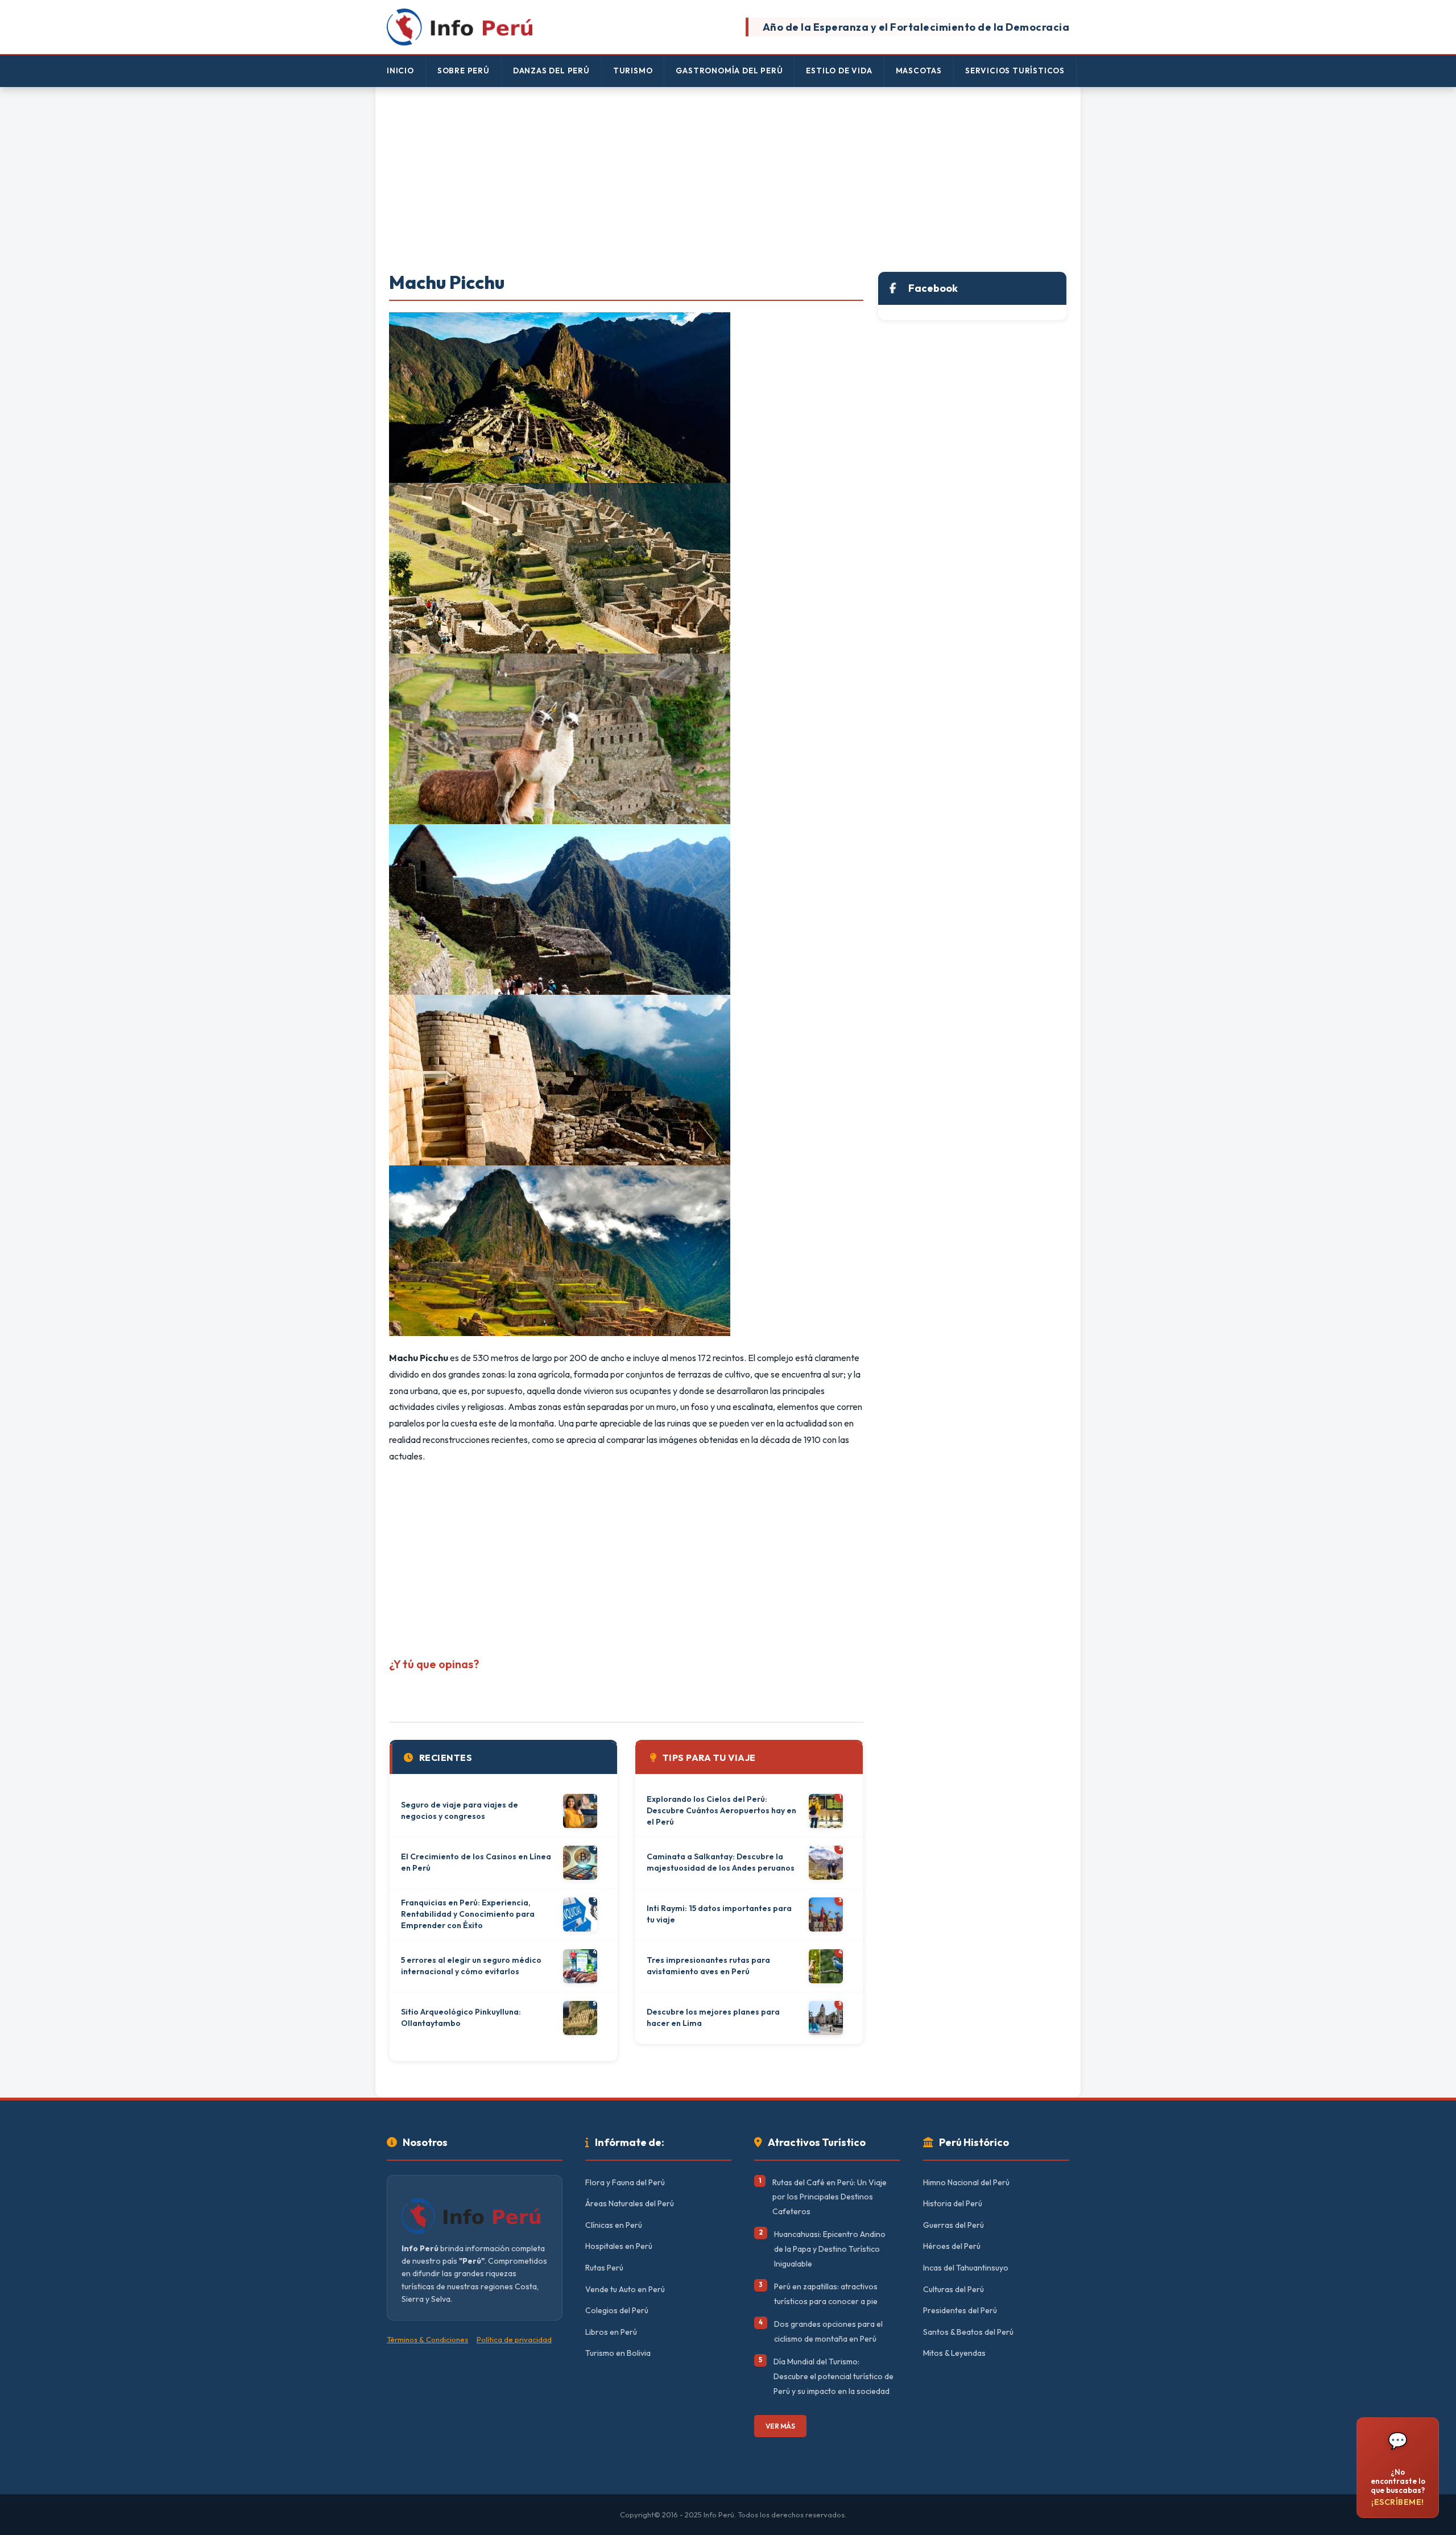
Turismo (633, 71)
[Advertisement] (728, 180)
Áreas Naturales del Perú (630, 2203)
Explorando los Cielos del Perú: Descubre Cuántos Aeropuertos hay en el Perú (721, 1810)
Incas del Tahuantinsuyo (966, 2268)
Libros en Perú (611, 2332)
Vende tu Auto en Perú (625, 2289)
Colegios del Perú (617, 2310)
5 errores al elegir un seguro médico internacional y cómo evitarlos (471, 1966)
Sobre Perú (464, 71)
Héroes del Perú (952, 2246)
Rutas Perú (604, 2268)
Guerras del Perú (954, 2225)
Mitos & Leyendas (954, 2353)
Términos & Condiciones (427, 2339)
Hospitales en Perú (619, 2246)
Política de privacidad (514, 2339)
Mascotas (919, 71)
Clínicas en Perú (614, 2225)
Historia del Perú (953, 2203)
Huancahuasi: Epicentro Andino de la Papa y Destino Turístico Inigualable (830, 2249)
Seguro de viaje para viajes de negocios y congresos (460, 1810)
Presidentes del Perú (960, 2310)
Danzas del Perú (551, 71)
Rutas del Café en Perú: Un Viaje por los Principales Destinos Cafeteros (830, 2197)
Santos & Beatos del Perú (968, 2332)
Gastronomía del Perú (729, 71)
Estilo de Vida (839, 71)
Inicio (400, 71)
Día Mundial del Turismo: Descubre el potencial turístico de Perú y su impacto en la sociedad (834, 2376)
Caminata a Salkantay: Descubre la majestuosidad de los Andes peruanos (721, 1862)
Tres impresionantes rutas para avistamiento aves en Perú (708, 1966)
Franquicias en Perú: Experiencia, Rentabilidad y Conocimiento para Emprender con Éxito (468, 1914)
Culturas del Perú (954, 2289)
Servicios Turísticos (1015, 71)
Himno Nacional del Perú (966, 2182)
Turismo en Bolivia (618, 2353)
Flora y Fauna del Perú (625, 2182)
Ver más (780, 2426)
